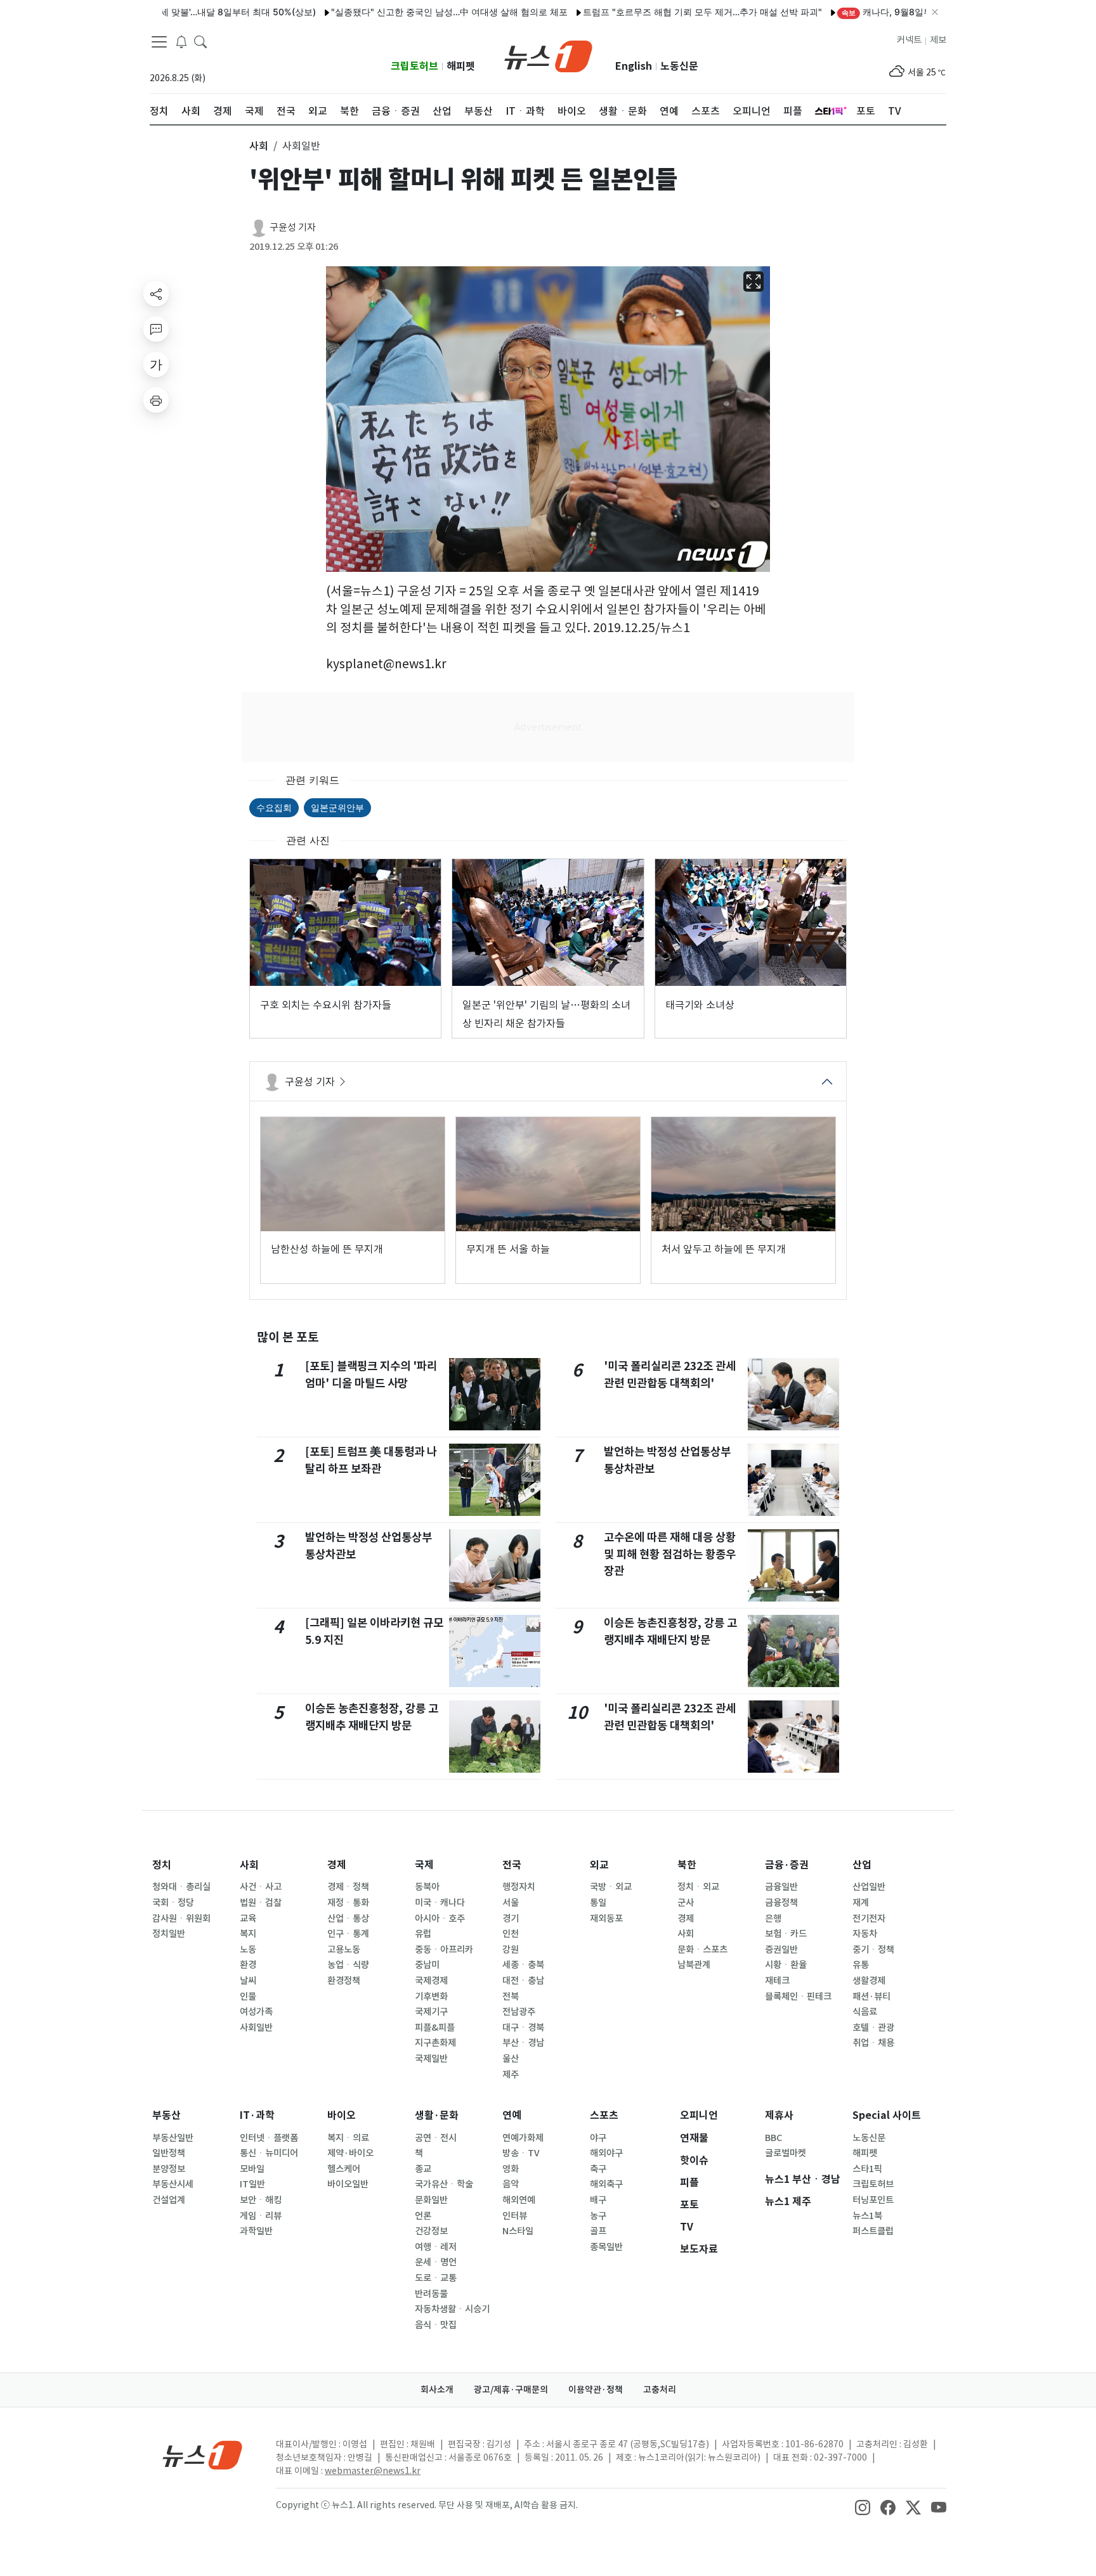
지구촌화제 (435, 2043)
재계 (861, 1903)
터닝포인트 (873, 2200)
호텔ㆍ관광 (873, 2028)
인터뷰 (515, 2216)
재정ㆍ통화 (348, 1903)
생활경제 (869, 1981)
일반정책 (169, 2153)
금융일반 (781, 1887)
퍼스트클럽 (873, 2231)
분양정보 (169, 2169)
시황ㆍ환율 (786, 1965)
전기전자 (869, 1919)
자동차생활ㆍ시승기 (452, 2309)
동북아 (427, 1887)
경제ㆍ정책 (348, 1887)
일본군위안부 (337, 807)
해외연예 (519, 2200)
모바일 (252, 2169)
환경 (248, 1965)
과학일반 (256, 2231)
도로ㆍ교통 (436, 2278)
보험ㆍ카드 (786, 1934)
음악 (511, 2184)
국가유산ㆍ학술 (444, 2184)
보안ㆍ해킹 (261, 2200)
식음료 (865, 2012)
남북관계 (694, 1965)
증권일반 (781, 1950)
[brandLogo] (548, 55)
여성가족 (256, 2012)
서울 (511, 1903)
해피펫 (461, 66)
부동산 (166, 2115)
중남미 (427, 1965)
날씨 (248, 1981)
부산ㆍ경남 (523, 2043)
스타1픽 (867, 2169)
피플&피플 (435, 2028)
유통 (861, 1965)
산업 (862, 1865)
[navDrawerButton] (159, 41)
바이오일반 (348, 2184)
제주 (511, 2074)
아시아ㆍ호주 (440, 1919)
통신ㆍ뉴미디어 (269, 2153)
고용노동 (344, 1950)
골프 (598, 2231)
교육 (248, 1919)
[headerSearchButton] (200, 41)
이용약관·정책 (596, 2390)
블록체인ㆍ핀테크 (798, 1997)
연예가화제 (523, 2138)
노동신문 (679, 66)
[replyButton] (156, 329)
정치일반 (169, 1934)
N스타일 (518, 2231)
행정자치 (519, 1887)
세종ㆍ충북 (523, 1965)
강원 (511, 1950)
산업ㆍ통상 (348, 1919)
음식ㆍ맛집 (436, 2325)
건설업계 (169, 2200)
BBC (773, 2138)
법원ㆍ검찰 (261, 1903)
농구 (598, 2216)
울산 (511, 2059)
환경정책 (344, 1981)
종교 (423, 2169)
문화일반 (431, 2200)
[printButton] (156, 400)
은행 (773, 1919)
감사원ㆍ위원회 (181, 1919)
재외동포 (606, 1919)
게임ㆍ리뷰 (261, 2216)
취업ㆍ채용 (873, 2043)
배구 (598, 2200)
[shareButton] (156, 294)
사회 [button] (259, 146)
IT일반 (252, 2184)
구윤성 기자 (293, 227)
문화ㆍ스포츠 (702, 1950)
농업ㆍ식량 (348, 1965)
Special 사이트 (887, 2115)
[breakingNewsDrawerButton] (181, 41)
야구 (598, 2138)
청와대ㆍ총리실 (181, 1887)
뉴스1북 (867, 2216)
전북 (511, 1997)
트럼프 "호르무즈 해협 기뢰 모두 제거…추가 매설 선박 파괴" (647, 12)
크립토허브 (414, 66)
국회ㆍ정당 (173, 1903)
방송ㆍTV (521, 2153)
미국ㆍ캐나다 (440, 1903)
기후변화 (431, 1997)
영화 (511, 2169)
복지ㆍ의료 (348, 2138)
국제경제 (431, 1981)
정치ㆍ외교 (698, 1887)
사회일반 (256, 2028)
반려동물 (431, 2294)
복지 (248, 1934)
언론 (423, 2216)
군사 (686, 1903)
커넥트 (909, 40)
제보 (938, 40)
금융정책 (781, 1903)
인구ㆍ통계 (348, 1934)
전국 (512, 1865)
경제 (337, 1865)
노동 (248, 1950)
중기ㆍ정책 (873, 1950)
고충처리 (660, 2390)
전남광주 (519, 2012)
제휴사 (779, 2115)
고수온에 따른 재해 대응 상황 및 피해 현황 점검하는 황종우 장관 (670, 1554)
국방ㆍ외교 (611, 1887)
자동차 (865, 1934)
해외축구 (606, 2184)
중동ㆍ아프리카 (444, 1950)
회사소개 (437, 2390)
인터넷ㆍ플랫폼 (269, 2138)
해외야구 (606, 2153)
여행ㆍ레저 (436, 2247)
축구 (598, 2169)
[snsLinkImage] (863, 2506)
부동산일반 (173, 2138)
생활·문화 (437, 2115)
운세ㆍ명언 (436, 2262)
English (634, 66)
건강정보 (431, 2231)
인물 (248, 1997)
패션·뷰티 (871, 1997)
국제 (424, 1865)
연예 (512, 2115)
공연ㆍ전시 (436, 2138)
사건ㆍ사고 (261, 1887)
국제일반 (431, 2059)
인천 (511, 1934)
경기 (511, 1919)
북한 (687, 1865)
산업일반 (869, 1887)
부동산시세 (173, 2184)
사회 (249, 1865)
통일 (598, 1903)
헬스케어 (344, 2169)
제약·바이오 (350, 2153)
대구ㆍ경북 (523, 2028)
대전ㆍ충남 (523, 1981)
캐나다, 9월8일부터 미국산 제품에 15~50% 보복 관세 (904, 12)
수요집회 (274, 807)
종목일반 (606, 2247)
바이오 (342, 2115)
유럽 (423, 1934)
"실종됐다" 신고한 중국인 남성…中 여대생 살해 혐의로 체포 (394, 12)
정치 (162, 1865)
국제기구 (431, 2012)
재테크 (777, 1981)
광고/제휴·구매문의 (511, 2390)
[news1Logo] (203, 2455)
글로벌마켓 (786, 2153)
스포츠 (604, 2115)
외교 (599, 1865)
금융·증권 (787, 1865)
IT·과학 (257, 2115)
